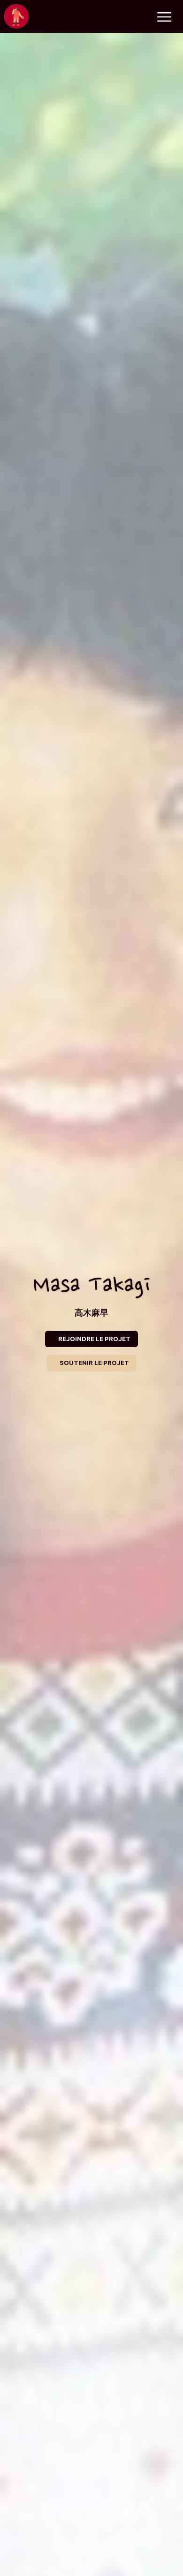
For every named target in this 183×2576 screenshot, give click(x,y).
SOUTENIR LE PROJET (94, 1363)
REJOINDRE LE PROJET (94, 1339)
